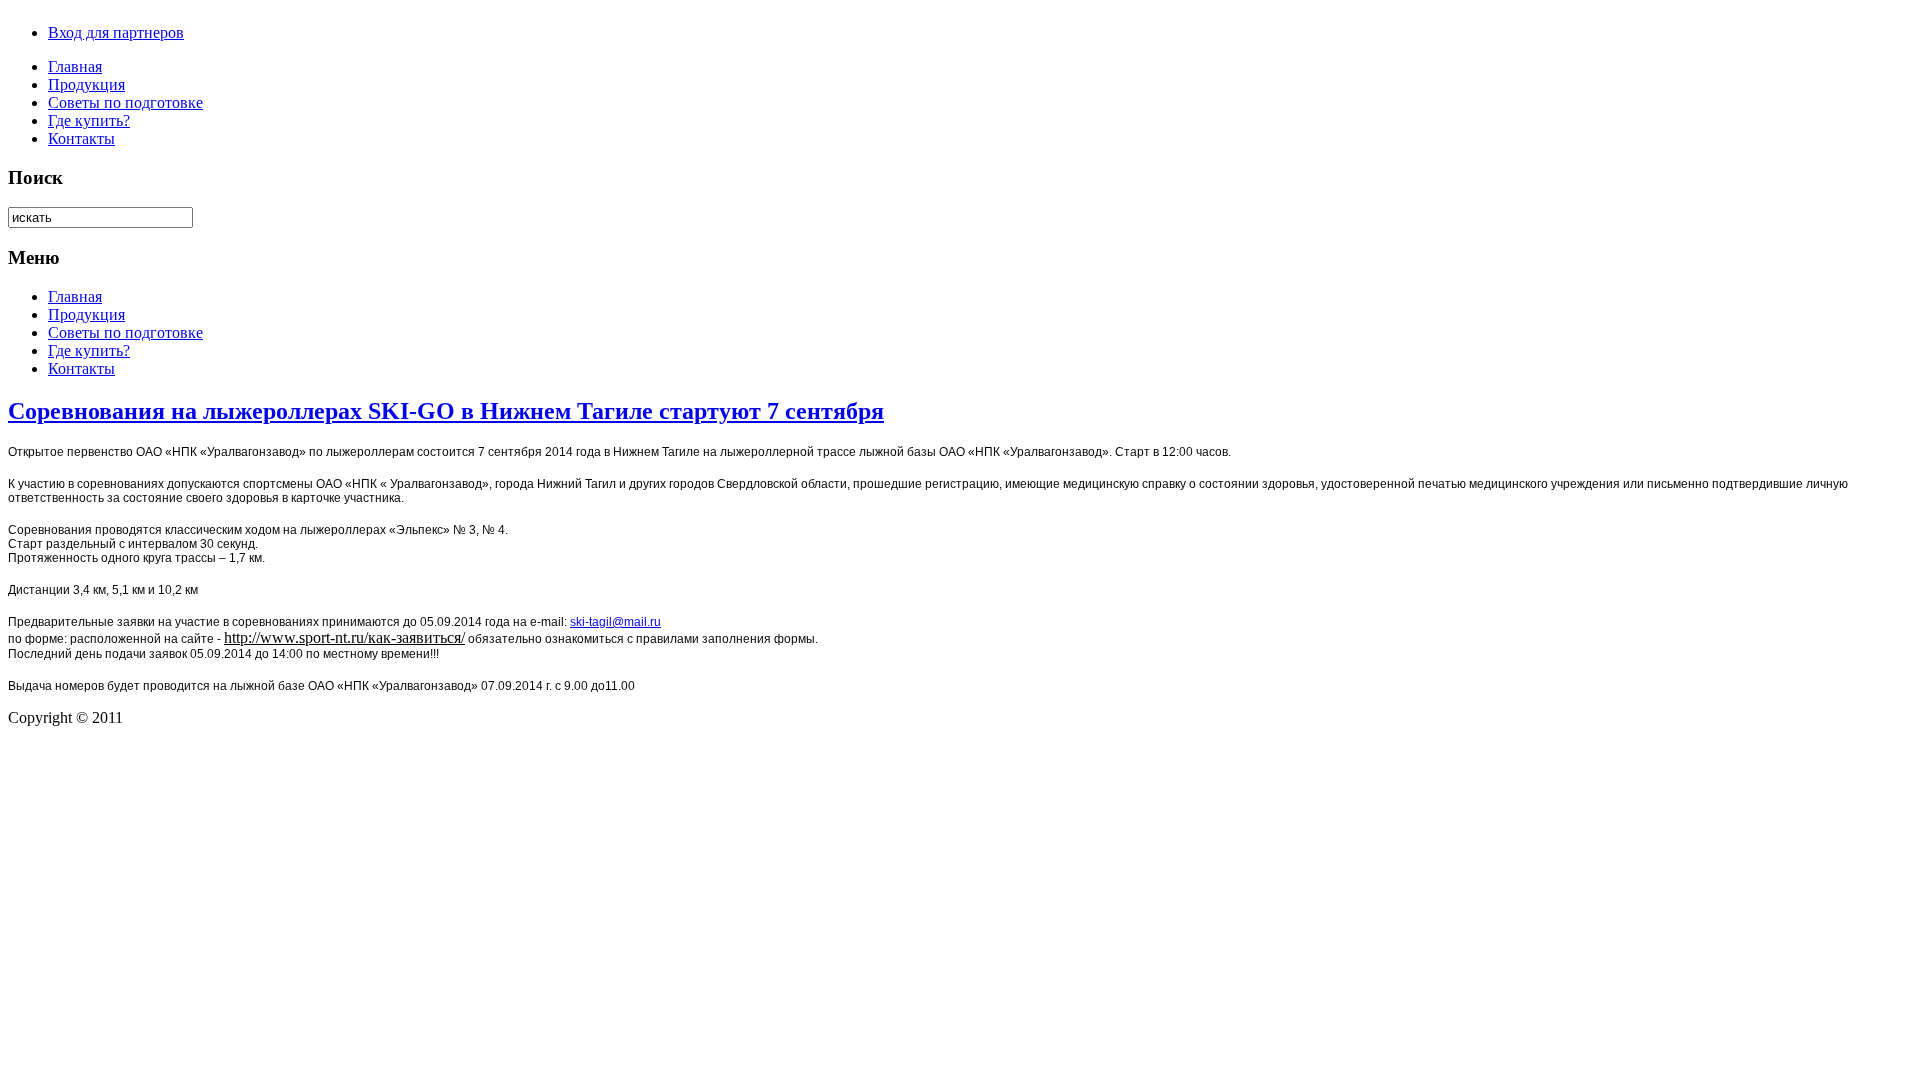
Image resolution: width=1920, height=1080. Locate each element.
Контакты (81, 138)
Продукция (86, 84)
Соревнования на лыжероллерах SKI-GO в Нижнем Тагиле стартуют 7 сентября (446, 411)
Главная (75, 66)
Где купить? (89, 120)
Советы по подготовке (125, 102)
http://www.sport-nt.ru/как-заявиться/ (344, 637)
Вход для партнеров (116, 32)
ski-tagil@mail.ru (615, 622)
